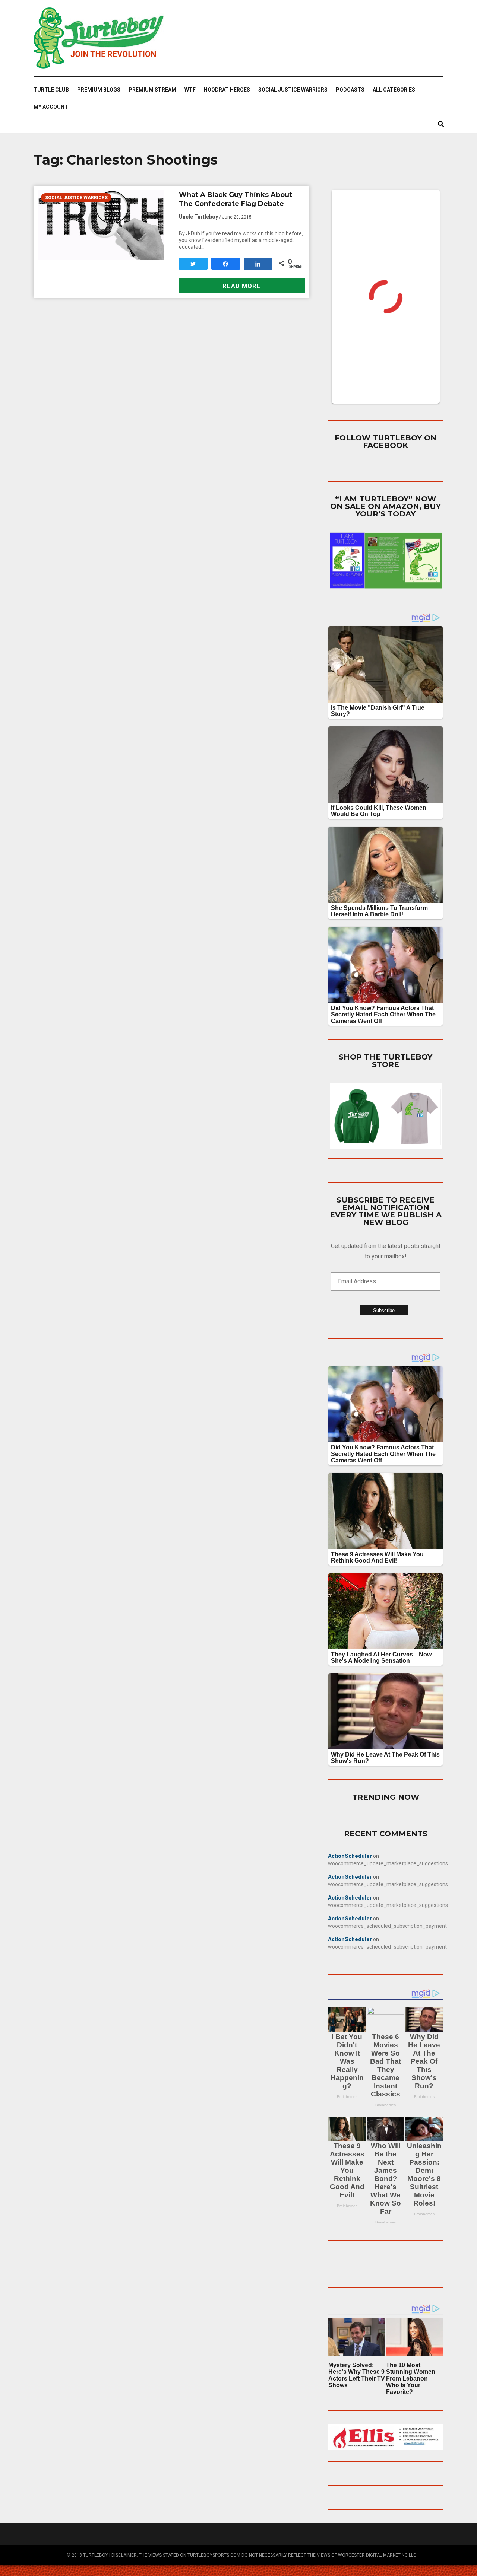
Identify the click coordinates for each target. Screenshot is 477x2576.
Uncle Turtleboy (198, 217)
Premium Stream (152, 90)
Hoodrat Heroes (227, 90)
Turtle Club (51, 90)
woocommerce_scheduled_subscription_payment (387, 1926)
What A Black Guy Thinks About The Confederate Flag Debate (236, 199)
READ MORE (242, 286)
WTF (190, 90)
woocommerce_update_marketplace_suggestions (388, 1863)
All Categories (394, 90)
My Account (51, 107)
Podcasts (350, 90)
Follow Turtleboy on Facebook (386, 442)
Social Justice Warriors (293, 90)
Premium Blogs (99, 90)
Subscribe (384, 1310)
